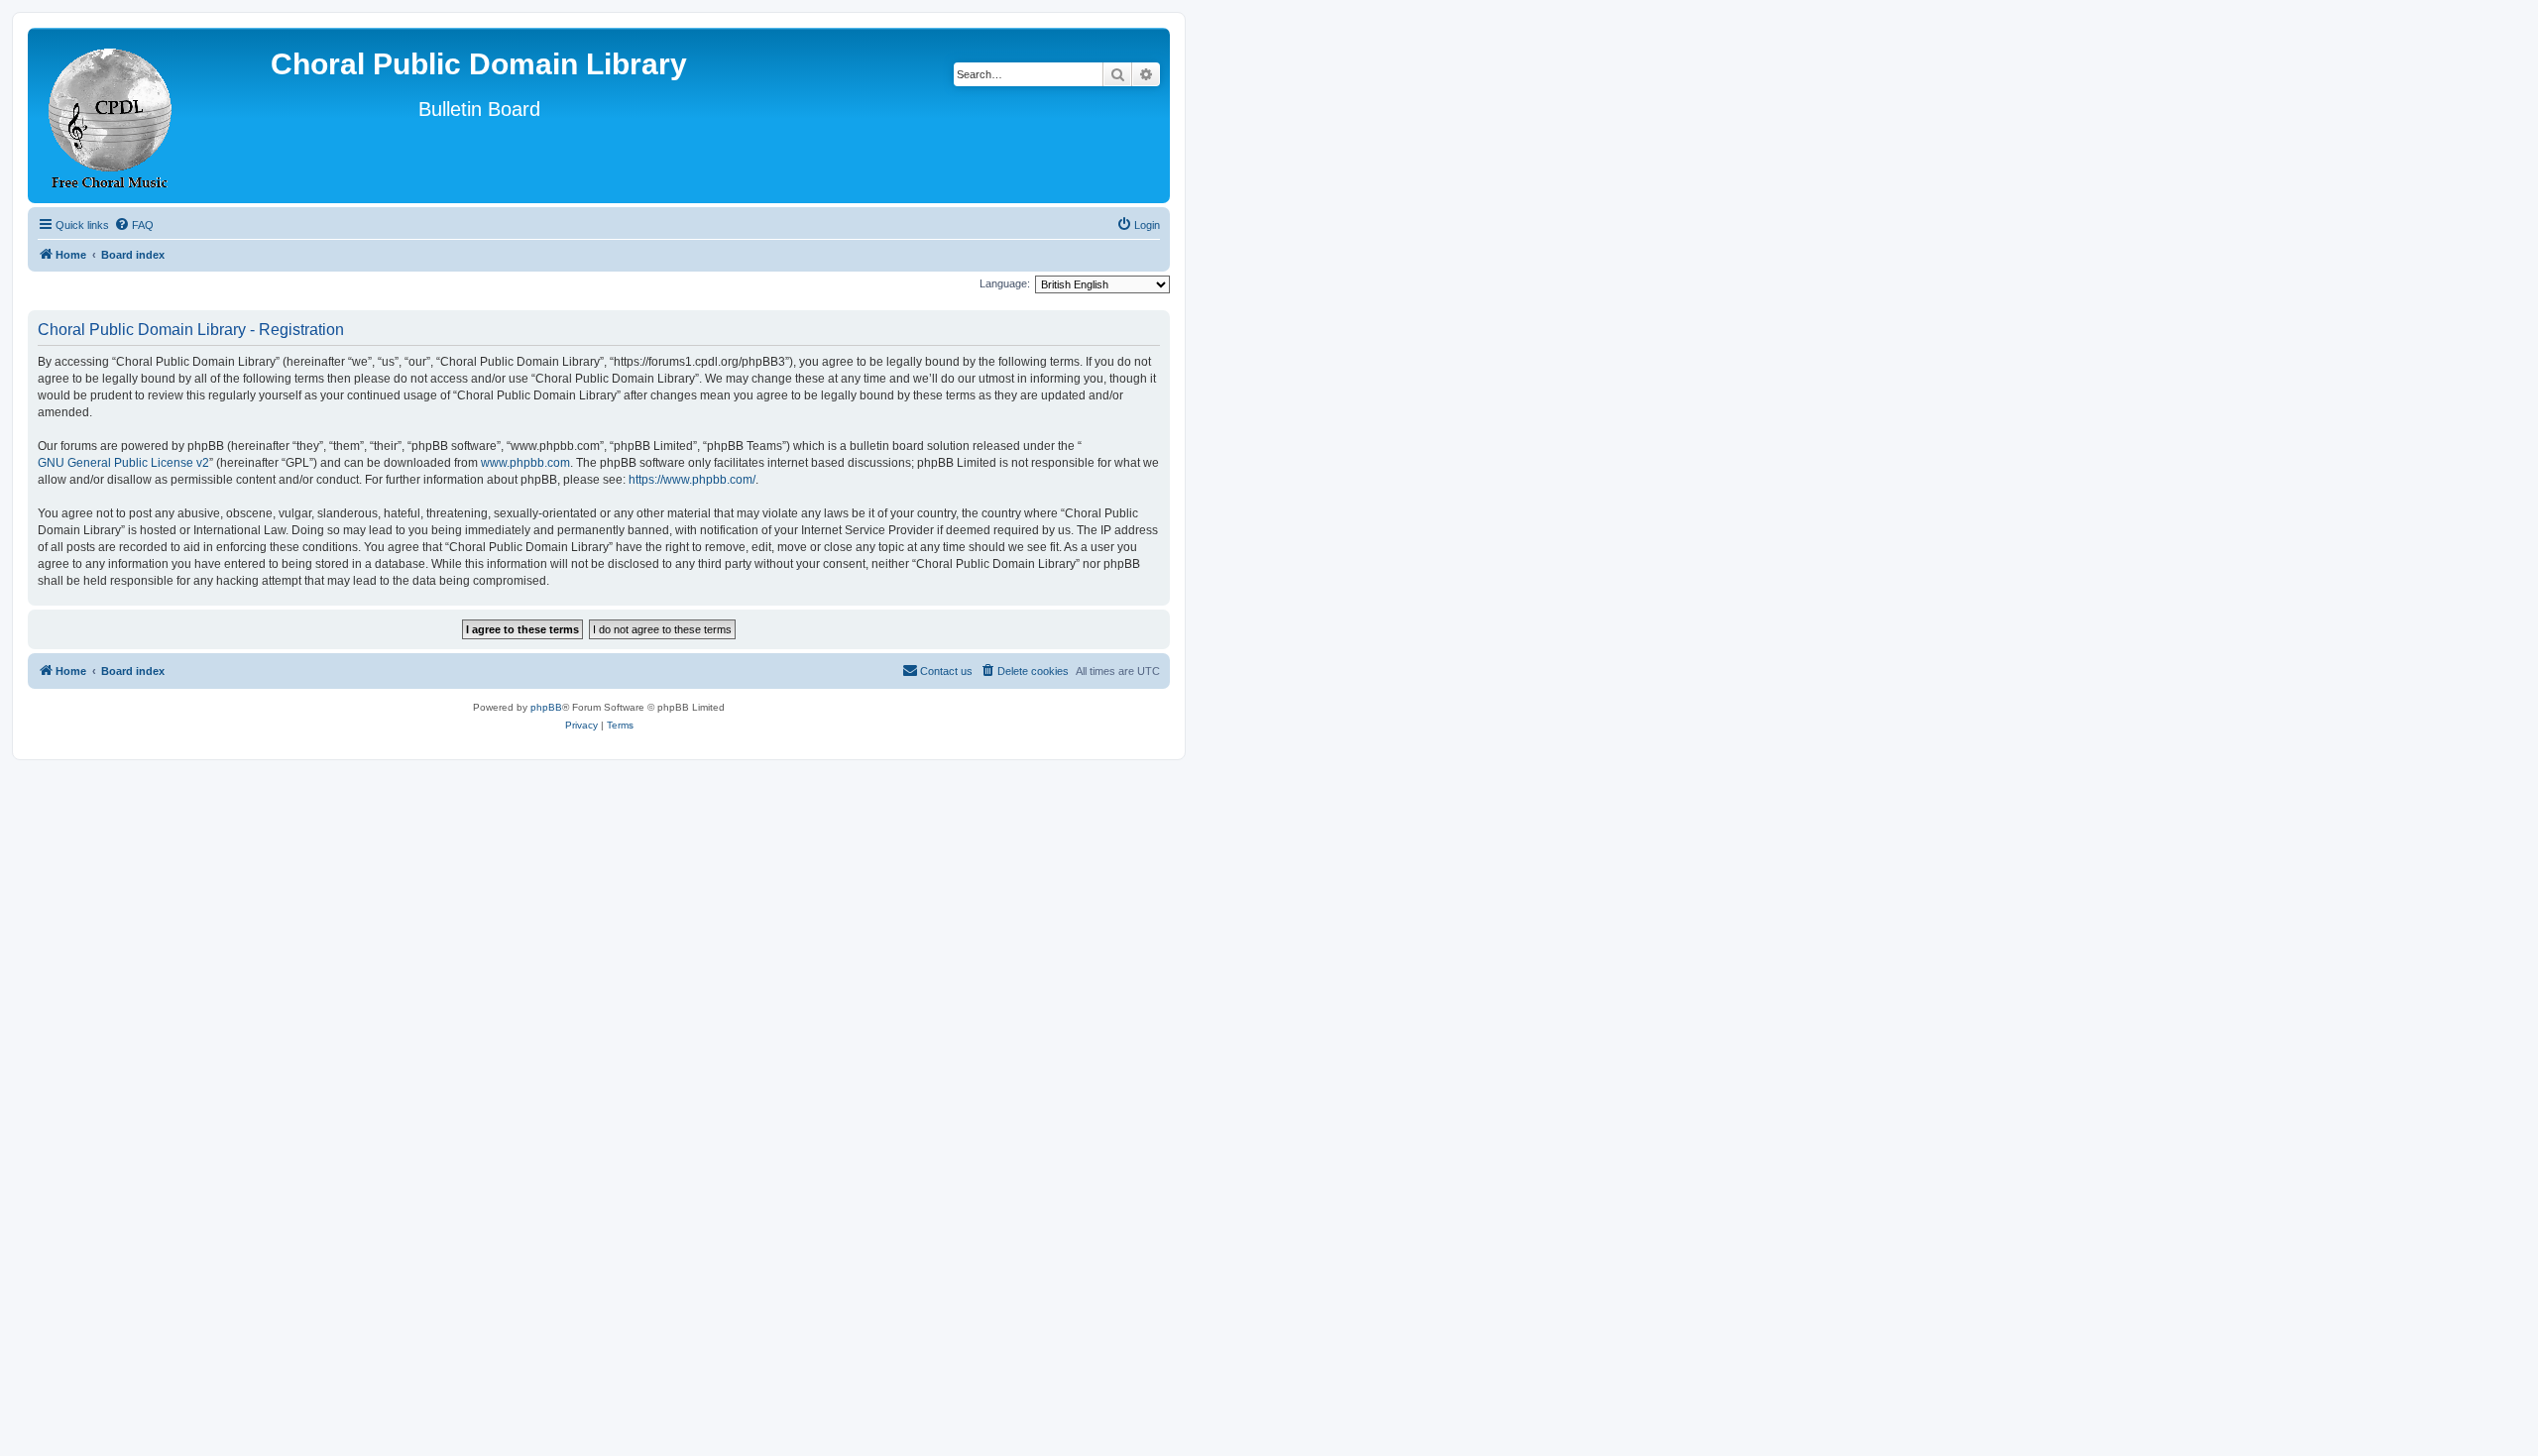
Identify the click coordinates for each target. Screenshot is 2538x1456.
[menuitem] (134, 225)
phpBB (546, 707)
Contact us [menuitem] (946, 671)
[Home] (111, 115)
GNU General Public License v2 (123, 463)
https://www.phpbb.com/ (692, 480)
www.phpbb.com (525, 463)
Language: (1005, 283)
